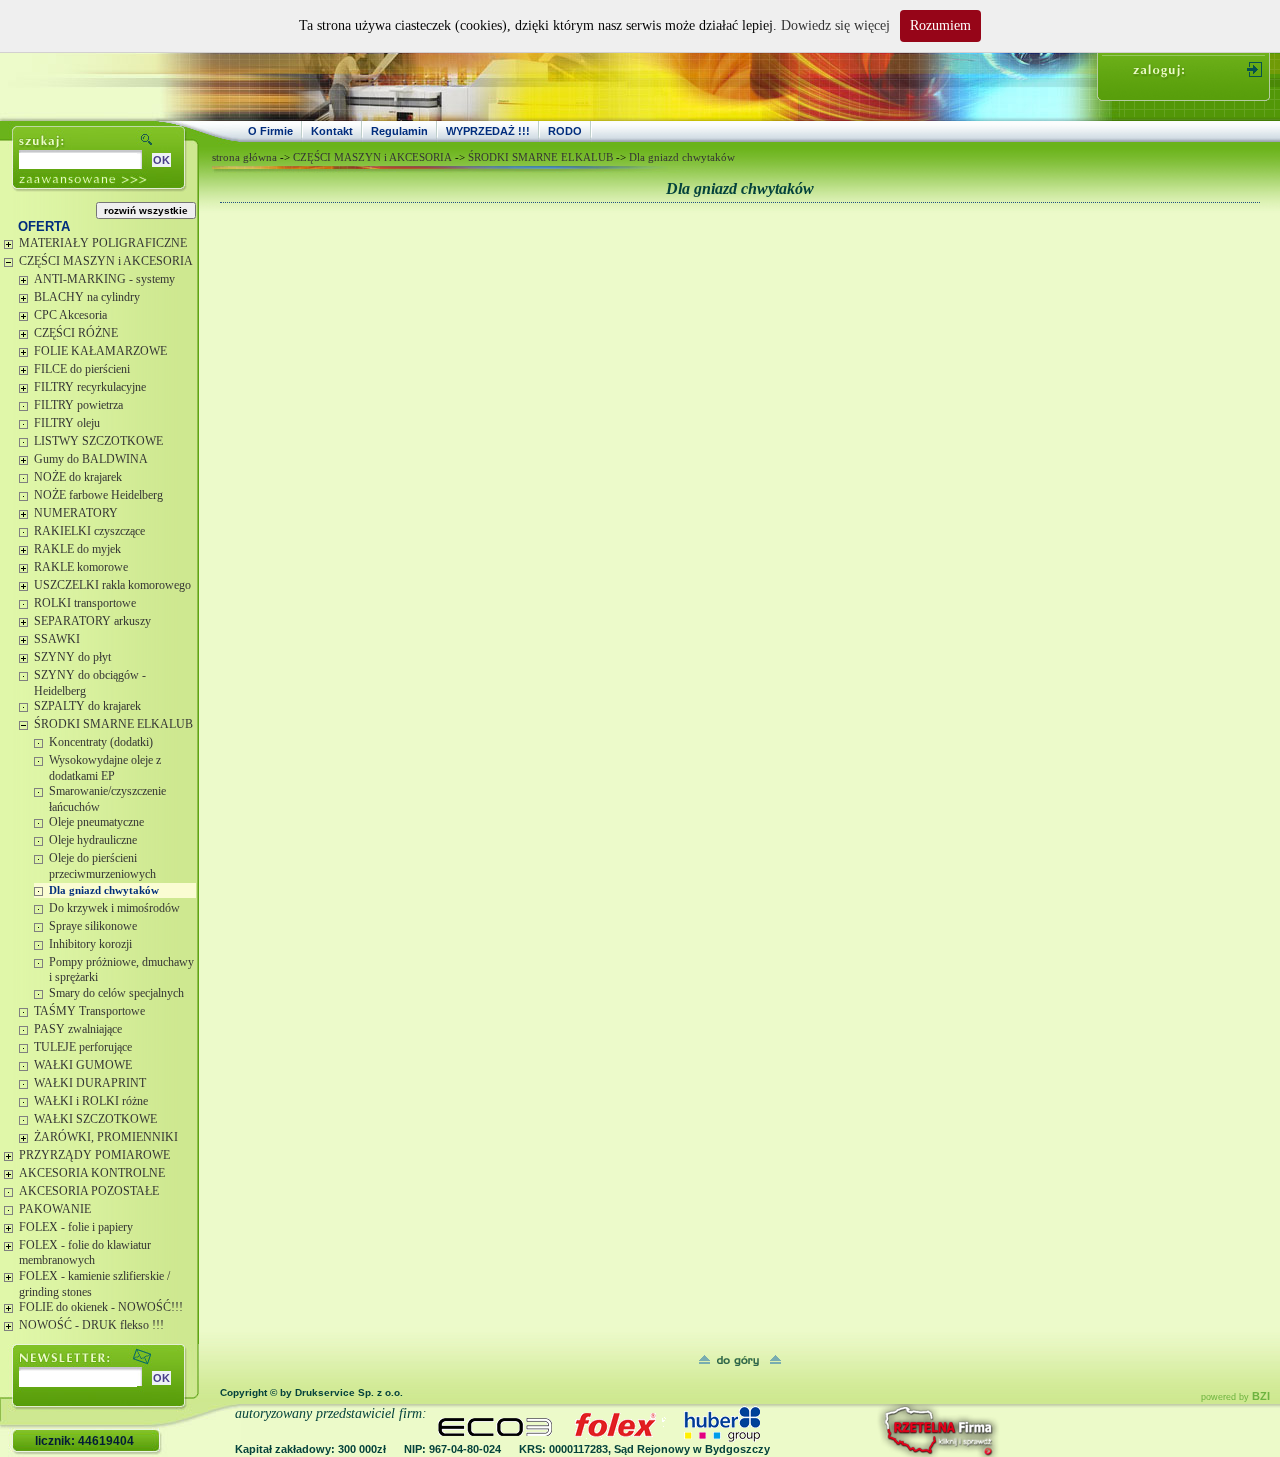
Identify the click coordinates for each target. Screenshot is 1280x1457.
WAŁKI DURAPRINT (90, 1083)
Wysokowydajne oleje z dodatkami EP (105, 768)
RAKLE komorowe (81, 567)
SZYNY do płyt (72, 657)
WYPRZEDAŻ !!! (488, 131)
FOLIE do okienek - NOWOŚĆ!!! (101, 1307)
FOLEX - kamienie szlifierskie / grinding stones (94, 1284)
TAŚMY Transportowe (89, 1011)
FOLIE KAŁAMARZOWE (100, 351)
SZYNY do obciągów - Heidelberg (90, 683)
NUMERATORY (76, 513)
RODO (565, 131)
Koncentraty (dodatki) (101, 742)
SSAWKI (57, 639)
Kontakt (332, 131)
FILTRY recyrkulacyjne (90, 387)
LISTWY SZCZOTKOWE (98, 441)
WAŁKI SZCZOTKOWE (95, 1119)
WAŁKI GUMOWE (83, 1065)
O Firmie (270, 131)
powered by (1235, 1397)
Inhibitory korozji (90, 944)
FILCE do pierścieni (82, 369)
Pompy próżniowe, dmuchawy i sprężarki (121, 970)
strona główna (244, 157)
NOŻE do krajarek (78, 477)
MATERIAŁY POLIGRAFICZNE (103, 243)
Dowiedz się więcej (835, 25)
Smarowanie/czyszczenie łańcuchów (107, 799)
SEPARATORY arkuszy (92, 621)
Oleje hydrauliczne (93, 840)
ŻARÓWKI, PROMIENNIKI (106, 1137)
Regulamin (399, 131)
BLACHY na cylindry (87, 297)
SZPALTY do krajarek (87, 706)
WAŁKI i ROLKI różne (91, 1101)
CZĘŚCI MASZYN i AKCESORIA (106, 261)
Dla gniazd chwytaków (104, 890)
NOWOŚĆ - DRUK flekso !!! (91, 1325)
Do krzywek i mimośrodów (114, 908)
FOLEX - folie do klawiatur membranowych (85, 1253)
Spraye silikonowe (93, 926)
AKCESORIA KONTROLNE (92, 1173)
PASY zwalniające (78, 1029)
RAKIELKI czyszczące (89, 531)
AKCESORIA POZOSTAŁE (89, 1191)
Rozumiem (940, 25)
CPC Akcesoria (70, 315)
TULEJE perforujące (83, 1047)
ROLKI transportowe (85, 603)
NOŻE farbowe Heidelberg (98, 495)
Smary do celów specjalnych (116, 993)
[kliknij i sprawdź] (885, 1430)
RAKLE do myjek (77, 549)
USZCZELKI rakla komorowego (112, 585)
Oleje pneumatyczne (96, 822)
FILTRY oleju (67, 423)
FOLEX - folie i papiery (76, 1227)
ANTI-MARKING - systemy (104, 279)
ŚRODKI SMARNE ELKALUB (113, 724)
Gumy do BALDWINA (91, 459)
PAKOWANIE (55, 1209)
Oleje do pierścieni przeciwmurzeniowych (102, 866)
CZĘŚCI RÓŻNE (76, 333)
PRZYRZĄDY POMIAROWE (94, 1155)
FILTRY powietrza (78, 405)
